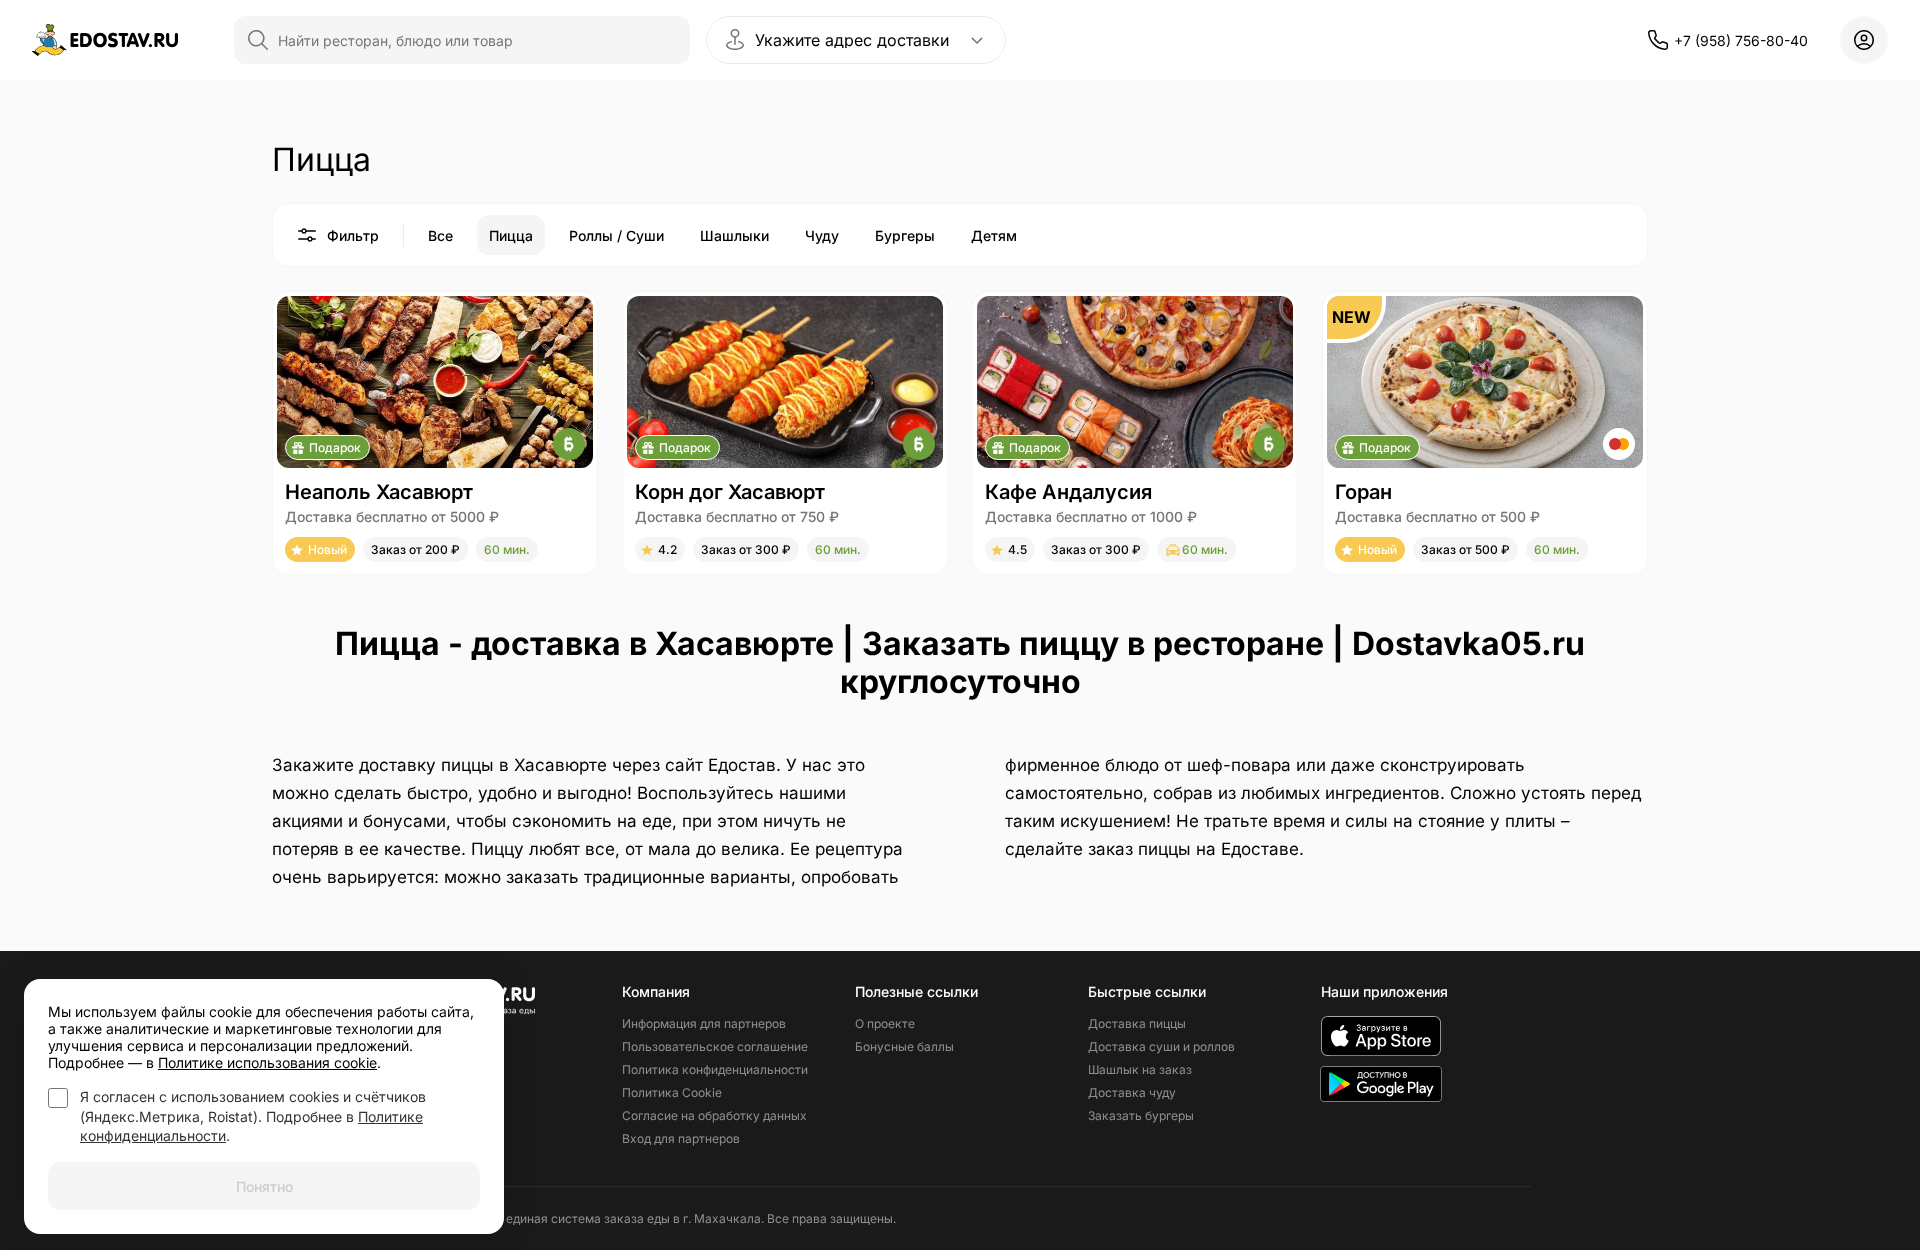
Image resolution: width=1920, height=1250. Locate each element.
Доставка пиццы (1137, 1023)
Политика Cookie (672, 1092)
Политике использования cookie (267, 1062)
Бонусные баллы (904, 1046)
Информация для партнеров (704, 1023)
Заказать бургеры (1141, 1115)
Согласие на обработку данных (714, 1115)
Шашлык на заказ (1140, 1069)
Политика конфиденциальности (715, 1069)
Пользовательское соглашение (715, 1046)
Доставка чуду (1132, 1092)
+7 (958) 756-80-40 (1741, 40)
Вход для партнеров (681, 1138)
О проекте (885, 1023)
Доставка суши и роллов (1161, 1046)
